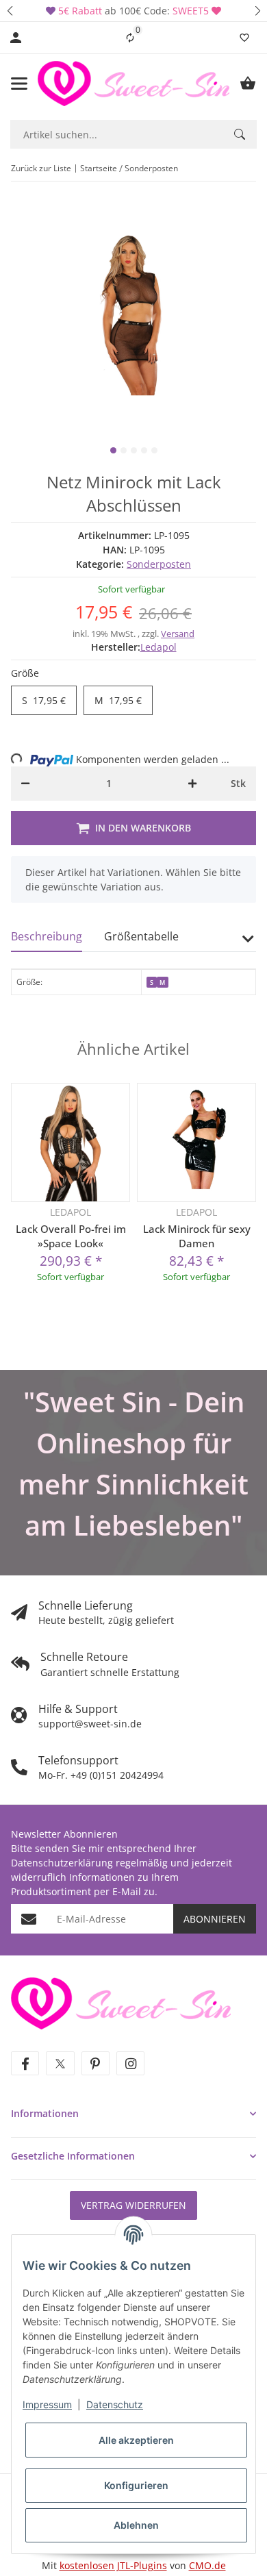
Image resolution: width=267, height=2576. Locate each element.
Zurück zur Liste (41, 168)
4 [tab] (144, 450)
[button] (10, 11)
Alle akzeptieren (136, 2440)
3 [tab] (134, 450)
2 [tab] (124, 450)
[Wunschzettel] (244, 38)
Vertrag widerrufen (133, 2205)
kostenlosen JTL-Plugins (113, 2565)
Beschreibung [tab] (47, 936)
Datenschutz (115, 2404)
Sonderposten (159, 564)
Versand (178, 634)
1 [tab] (113, 450)
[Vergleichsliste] (130, 38)
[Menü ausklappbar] (19, 84)
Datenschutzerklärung (62, 1863)
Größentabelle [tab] (141, 936)
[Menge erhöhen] (192, 784)
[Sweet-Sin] (121, 2002)
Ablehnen (136, 2525)
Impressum (47, 2404)
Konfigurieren (136, 2485)
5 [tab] (154, 450)
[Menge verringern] (25, 784)
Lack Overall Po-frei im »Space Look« (71, 1236)
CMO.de (207, 2565)
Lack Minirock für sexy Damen (197, 1236)
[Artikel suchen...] (240, 134)
